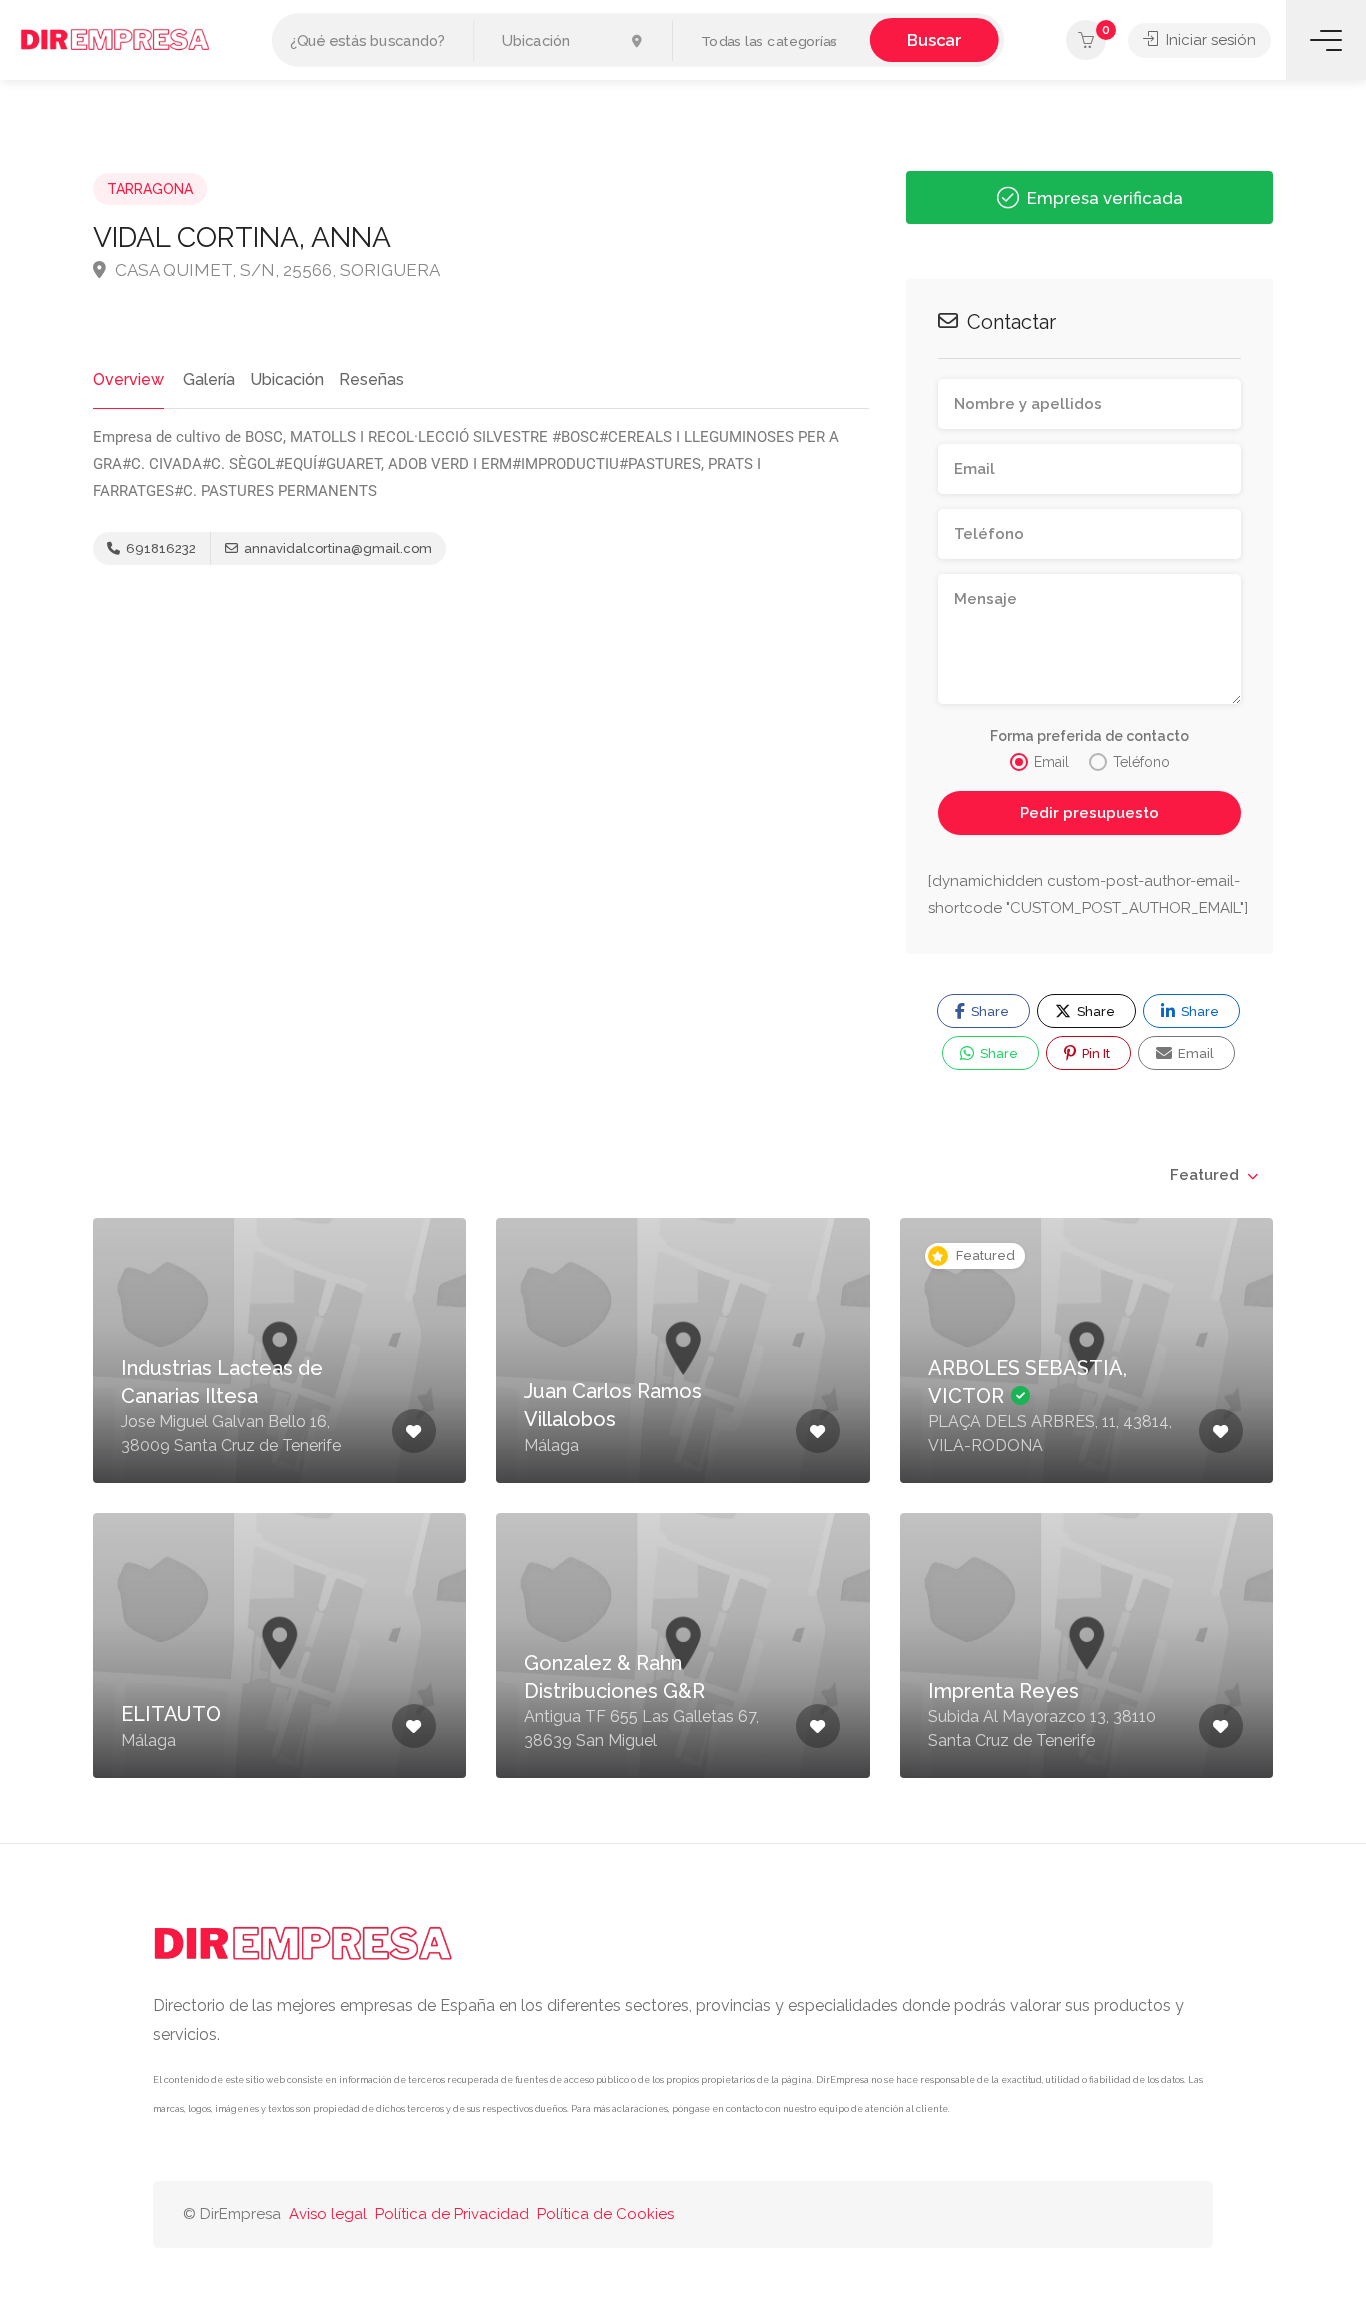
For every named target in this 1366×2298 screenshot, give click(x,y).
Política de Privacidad (452, 2214)
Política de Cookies (605, 2214)
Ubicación (287, 379)
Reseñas (371, 379)
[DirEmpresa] (115, 38)
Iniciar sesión (1209, 40)
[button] (771, 41)
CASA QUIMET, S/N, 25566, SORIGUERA (275, 270)
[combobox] (1213, 1175)
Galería (209, 379)
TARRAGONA (150, 189)
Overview (128, 379)
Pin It (1094, 1053)
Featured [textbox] (1204, 1175)
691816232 (159, 548)
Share (988, 1011)
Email (1194, 1053)
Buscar (934, 39)
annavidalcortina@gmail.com (336, 548)
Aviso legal (328, 2214)
